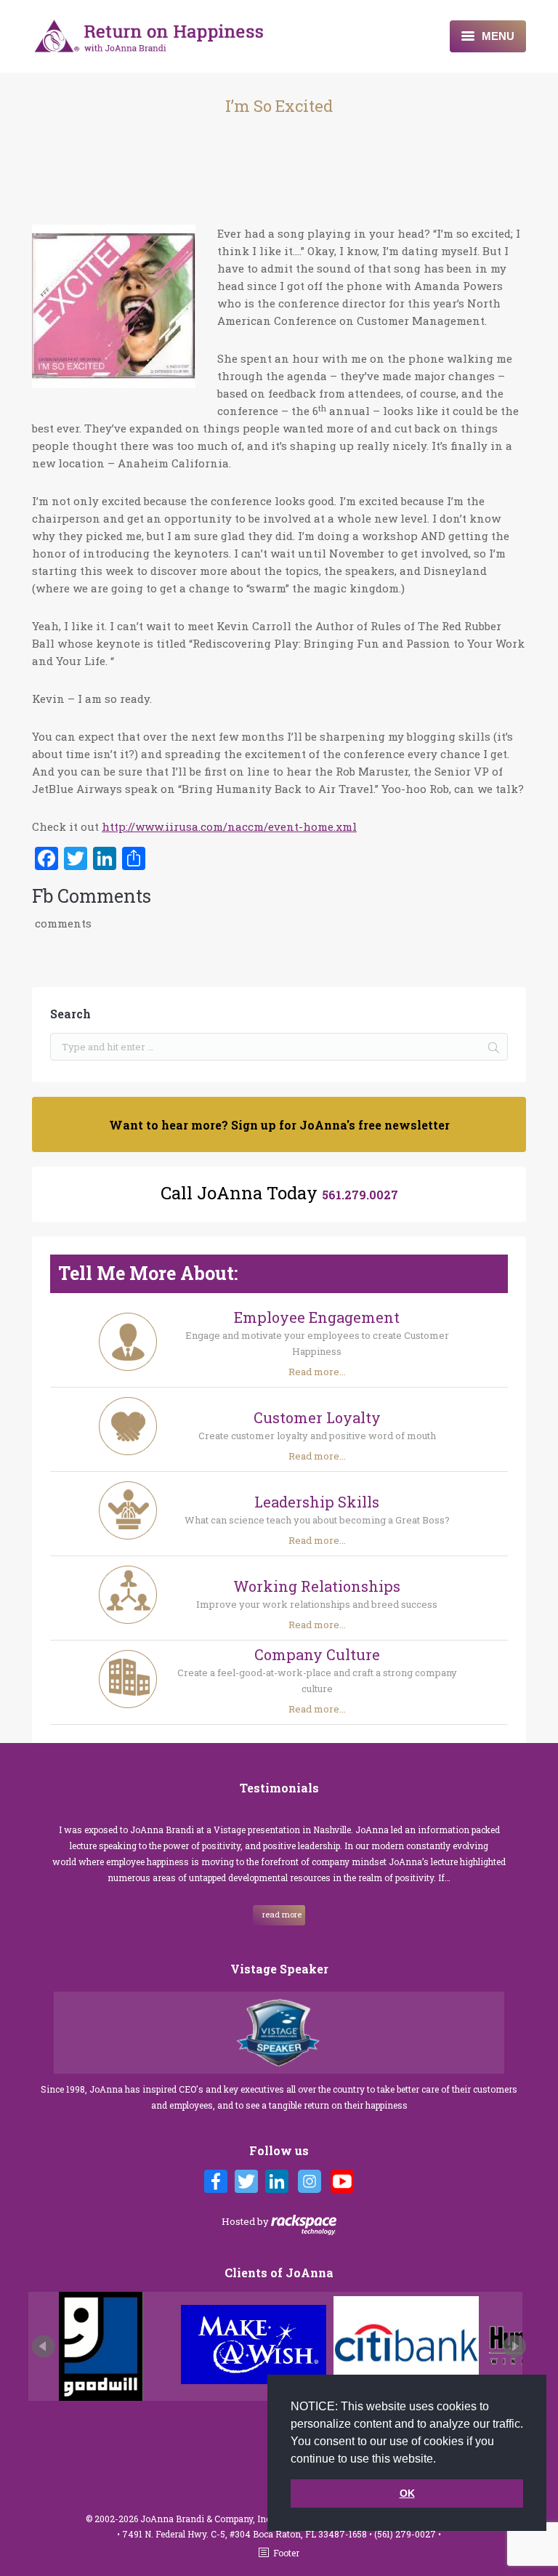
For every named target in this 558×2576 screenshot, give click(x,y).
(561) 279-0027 (406, 2534)
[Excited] (114, 309)
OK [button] (407, 2493)
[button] (441, 2460)
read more (282, 1914)
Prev (44, 2346)
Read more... (317, 1372)
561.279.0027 (360, 1195)
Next (514, 2346)
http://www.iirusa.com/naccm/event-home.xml (229, 826)
